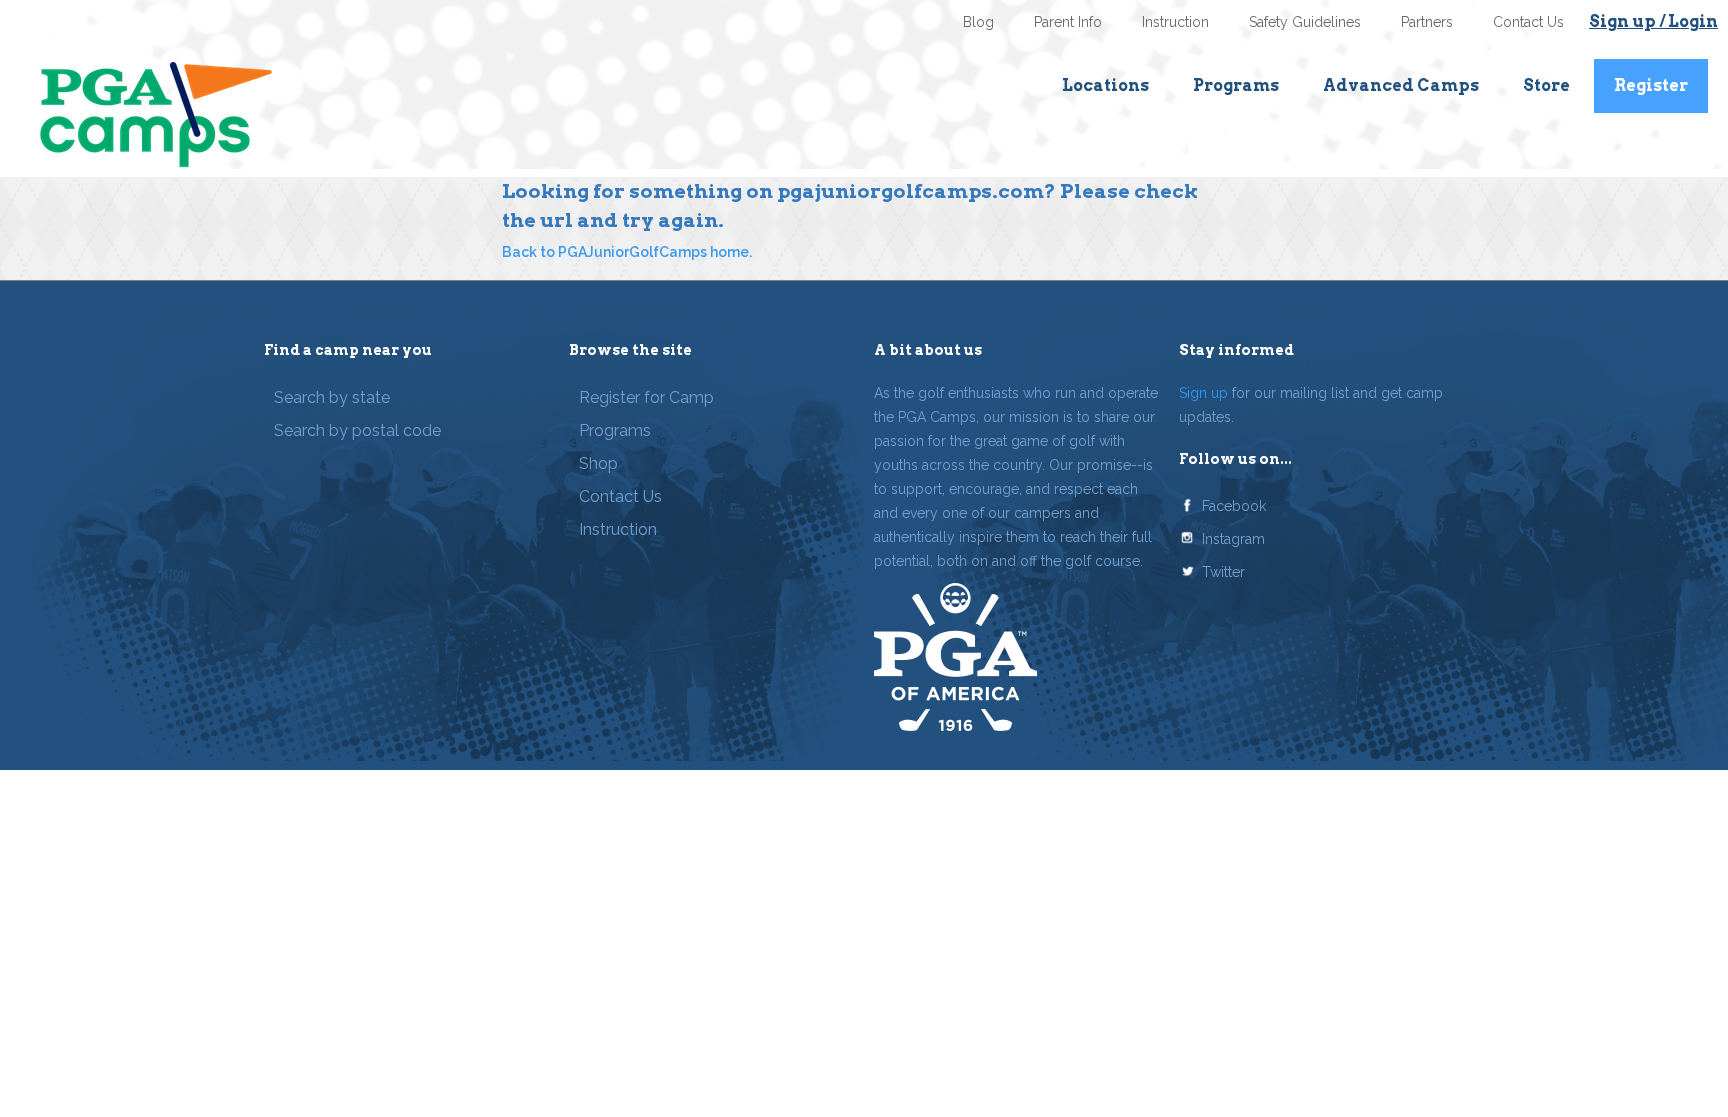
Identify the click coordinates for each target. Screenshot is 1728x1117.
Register (1651, 85)
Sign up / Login (1653, 21)
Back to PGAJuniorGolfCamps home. (627, 252)
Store (1546, 85)
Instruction (1175, 22)
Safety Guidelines (1305, 22)
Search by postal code (357, 430)
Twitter (1223, 572)
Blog (978, 22)
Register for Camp (646, 397)
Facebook (1234, 506)
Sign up (1203, 393)
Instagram (1233, 539)
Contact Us (1528, 22)
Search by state (332, 397)
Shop (598, 463)
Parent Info (1068, 22)
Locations (1105, 85)
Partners (1427, 22)
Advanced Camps (1401, 85)
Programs (1236, 85)
